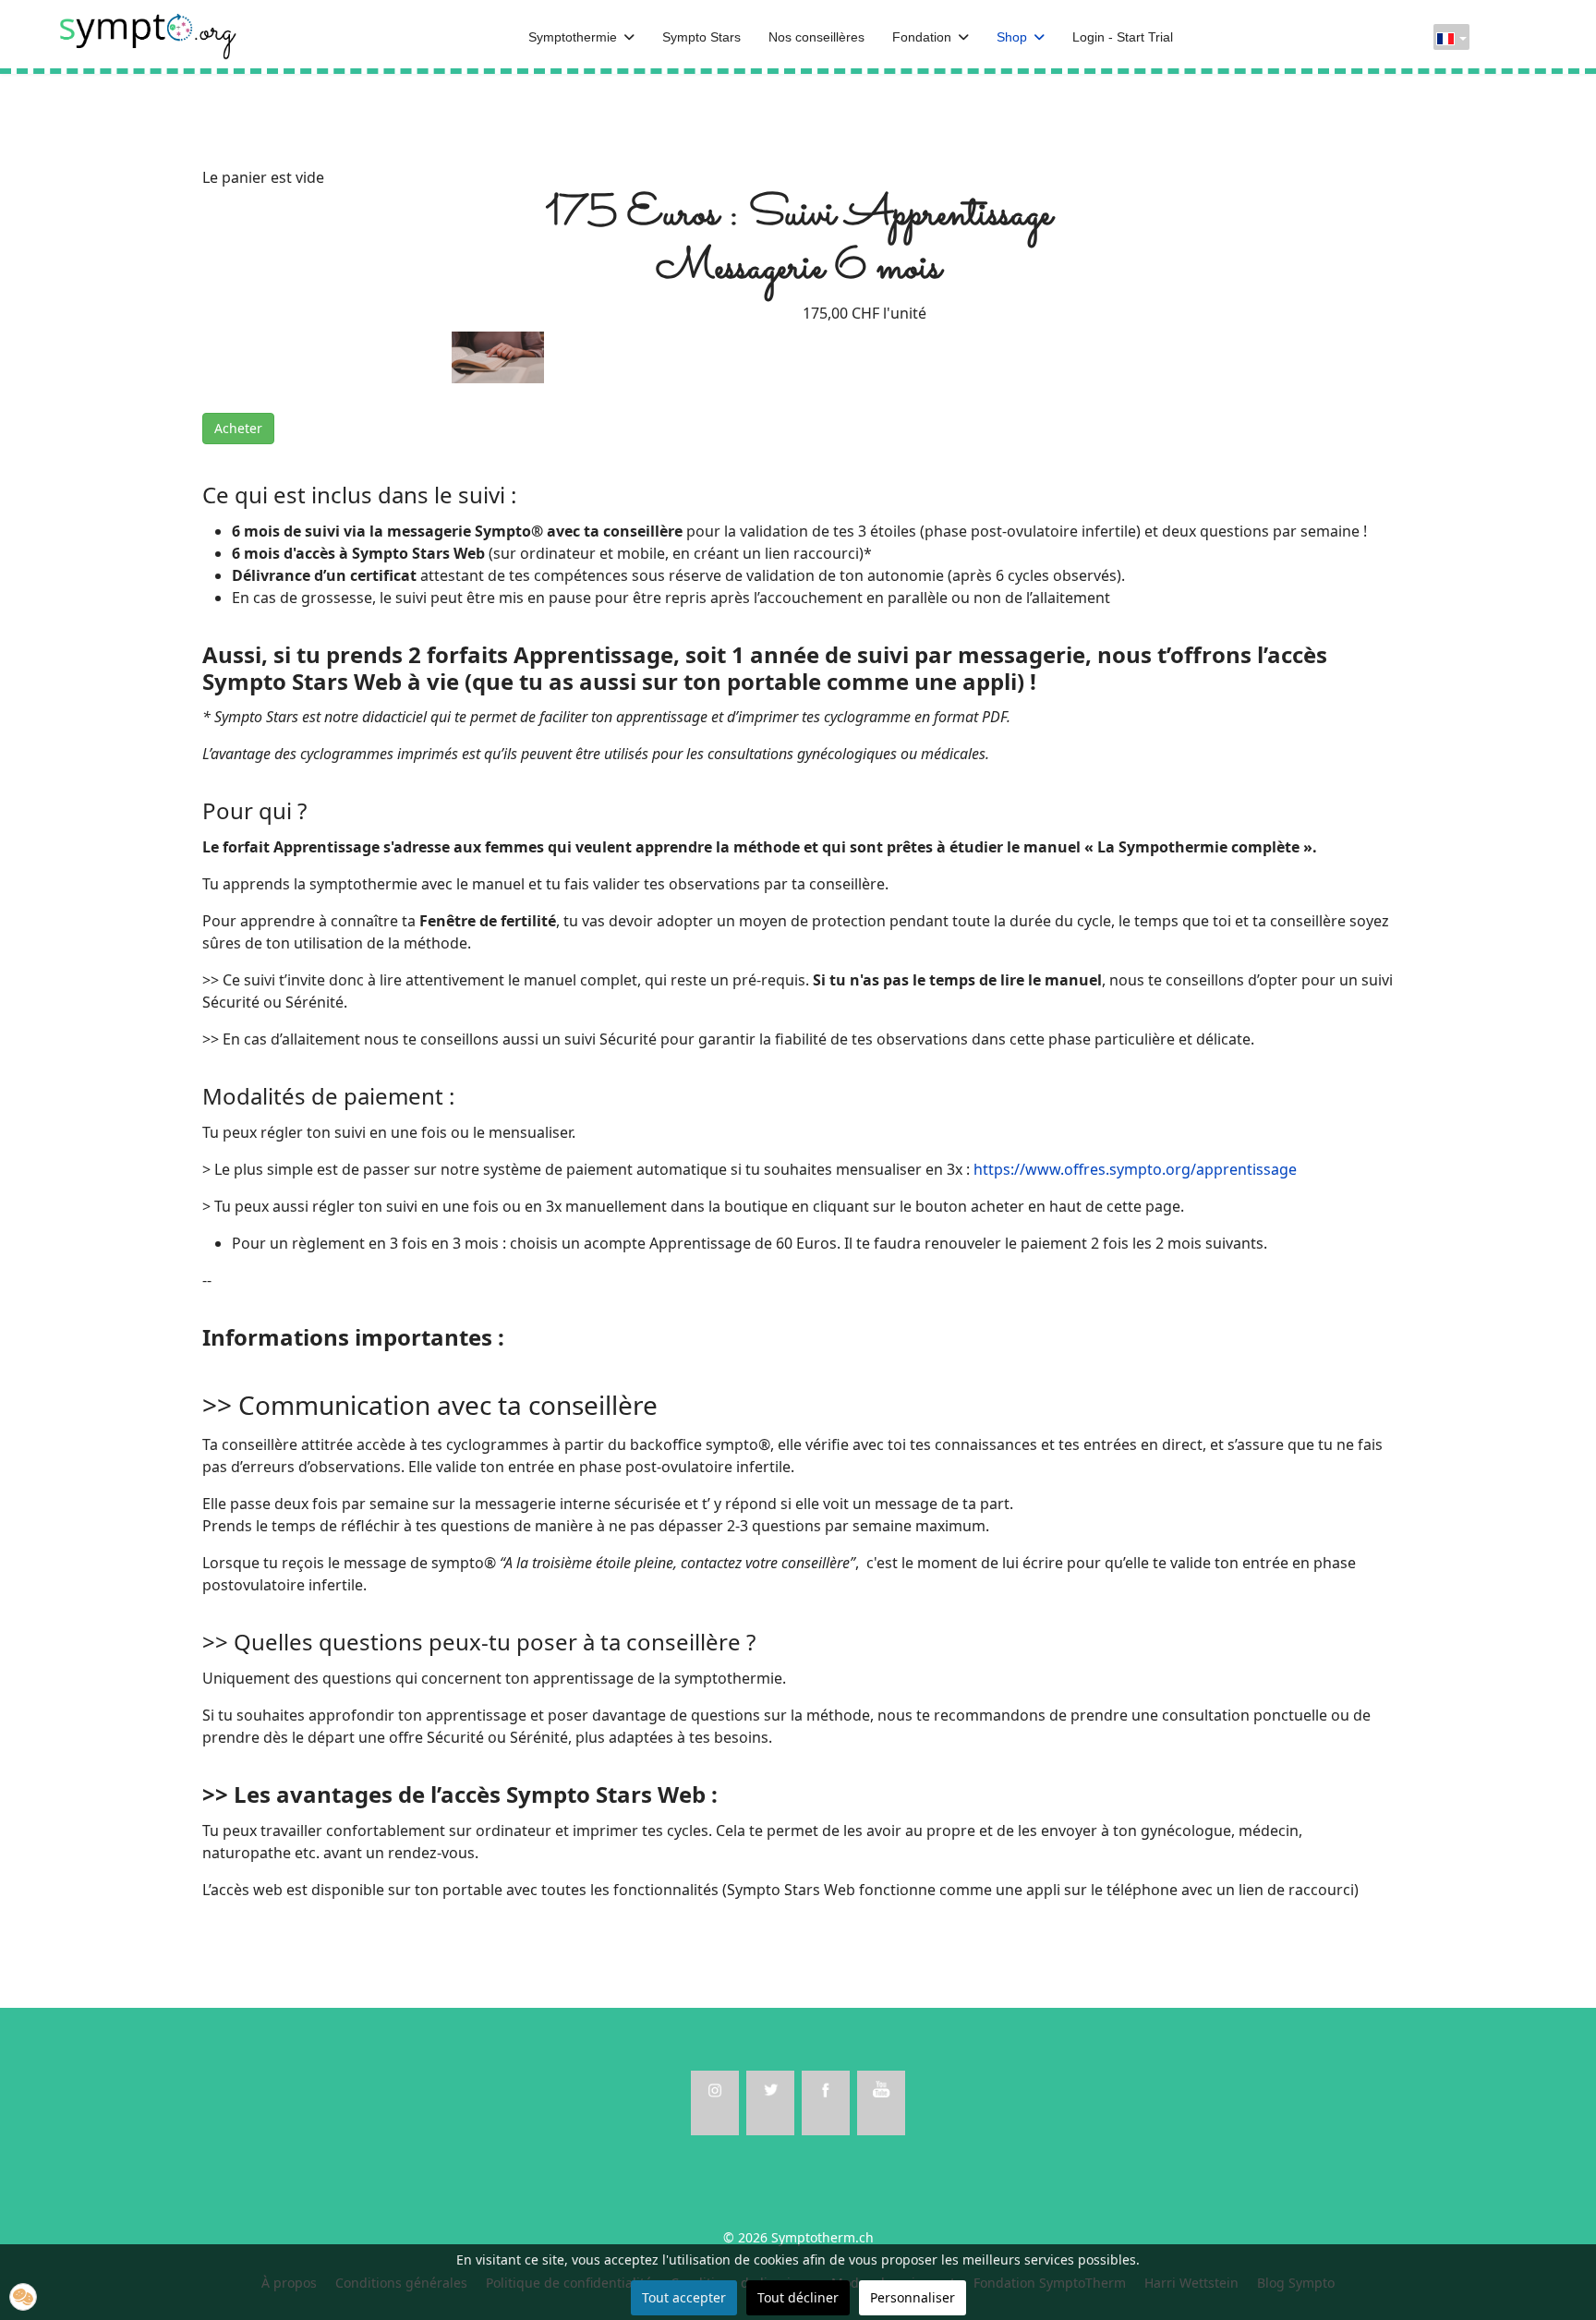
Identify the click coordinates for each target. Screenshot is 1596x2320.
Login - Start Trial (1123, 37)
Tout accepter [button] (684, 2297)
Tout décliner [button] (798, 2297)
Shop (1012, 37)
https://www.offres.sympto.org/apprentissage (1135, 1169)
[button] (23, 2297)
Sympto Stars (701, 37)
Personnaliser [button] (913, 2297)
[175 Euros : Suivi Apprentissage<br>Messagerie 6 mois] (498, 356)
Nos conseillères (816, 37)
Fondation (922, 37)
